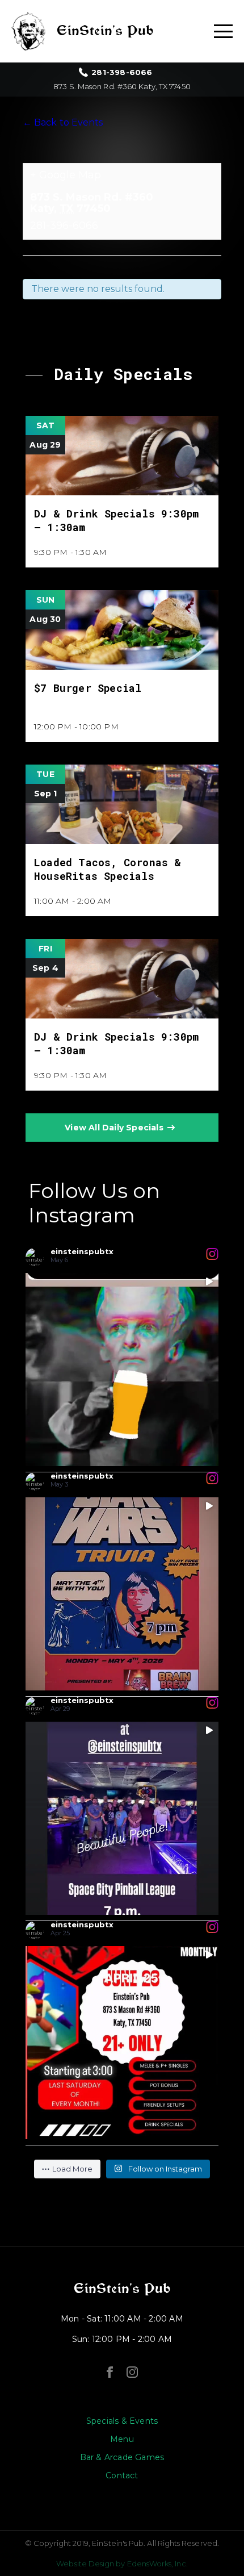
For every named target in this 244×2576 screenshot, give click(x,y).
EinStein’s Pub (122, 2289)
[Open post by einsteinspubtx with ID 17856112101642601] (122, 1594)
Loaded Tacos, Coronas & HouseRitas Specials (108, 869)
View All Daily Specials (114, 1128)
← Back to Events (63, 122)
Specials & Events (122, 2421)
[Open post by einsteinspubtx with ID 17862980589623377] (122, 2043)
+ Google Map (66, 175)
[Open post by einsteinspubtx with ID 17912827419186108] (122, 1818)
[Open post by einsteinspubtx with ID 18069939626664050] (122, 1370)
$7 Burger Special (88, 688)
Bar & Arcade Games (122, 2457)
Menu (122, 2439)
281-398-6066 (122, 72)
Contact (122, 2475)
